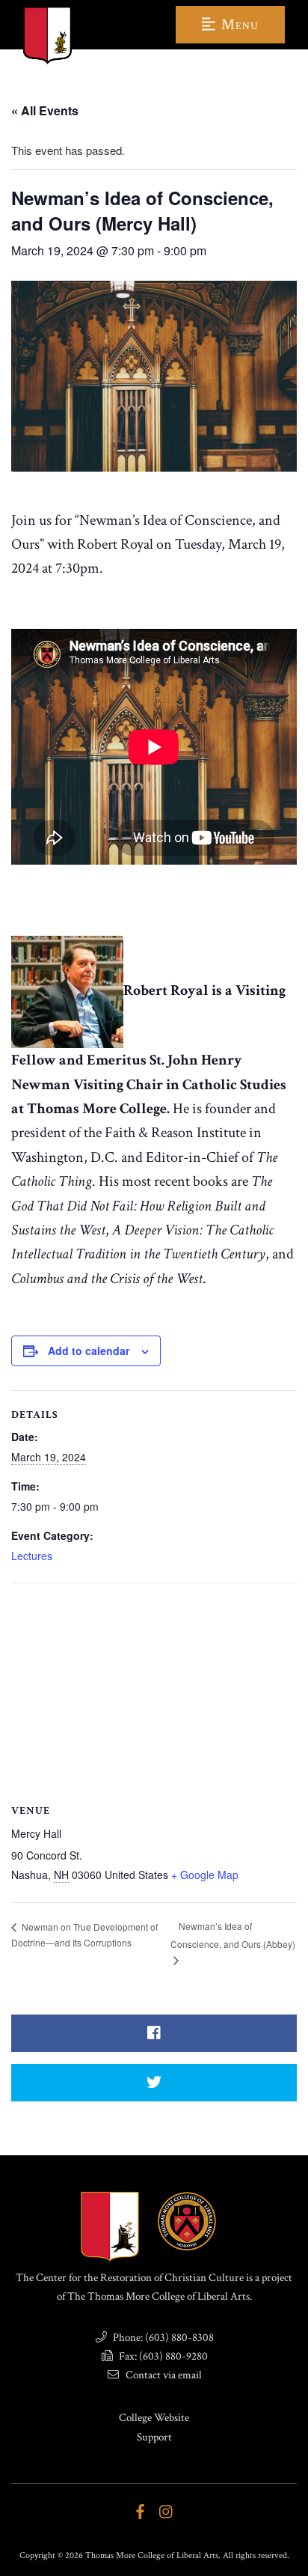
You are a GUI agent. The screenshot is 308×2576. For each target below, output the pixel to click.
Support (154, 2437)
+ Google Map (205, 1875)
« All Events (45, 110)
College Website (154, 2418)
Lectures (32, 1556)
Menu (238, 25)
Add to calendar (89, 1351)
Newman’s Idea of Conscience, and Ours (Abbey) (233, 1935)
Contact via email (163, 2375)
